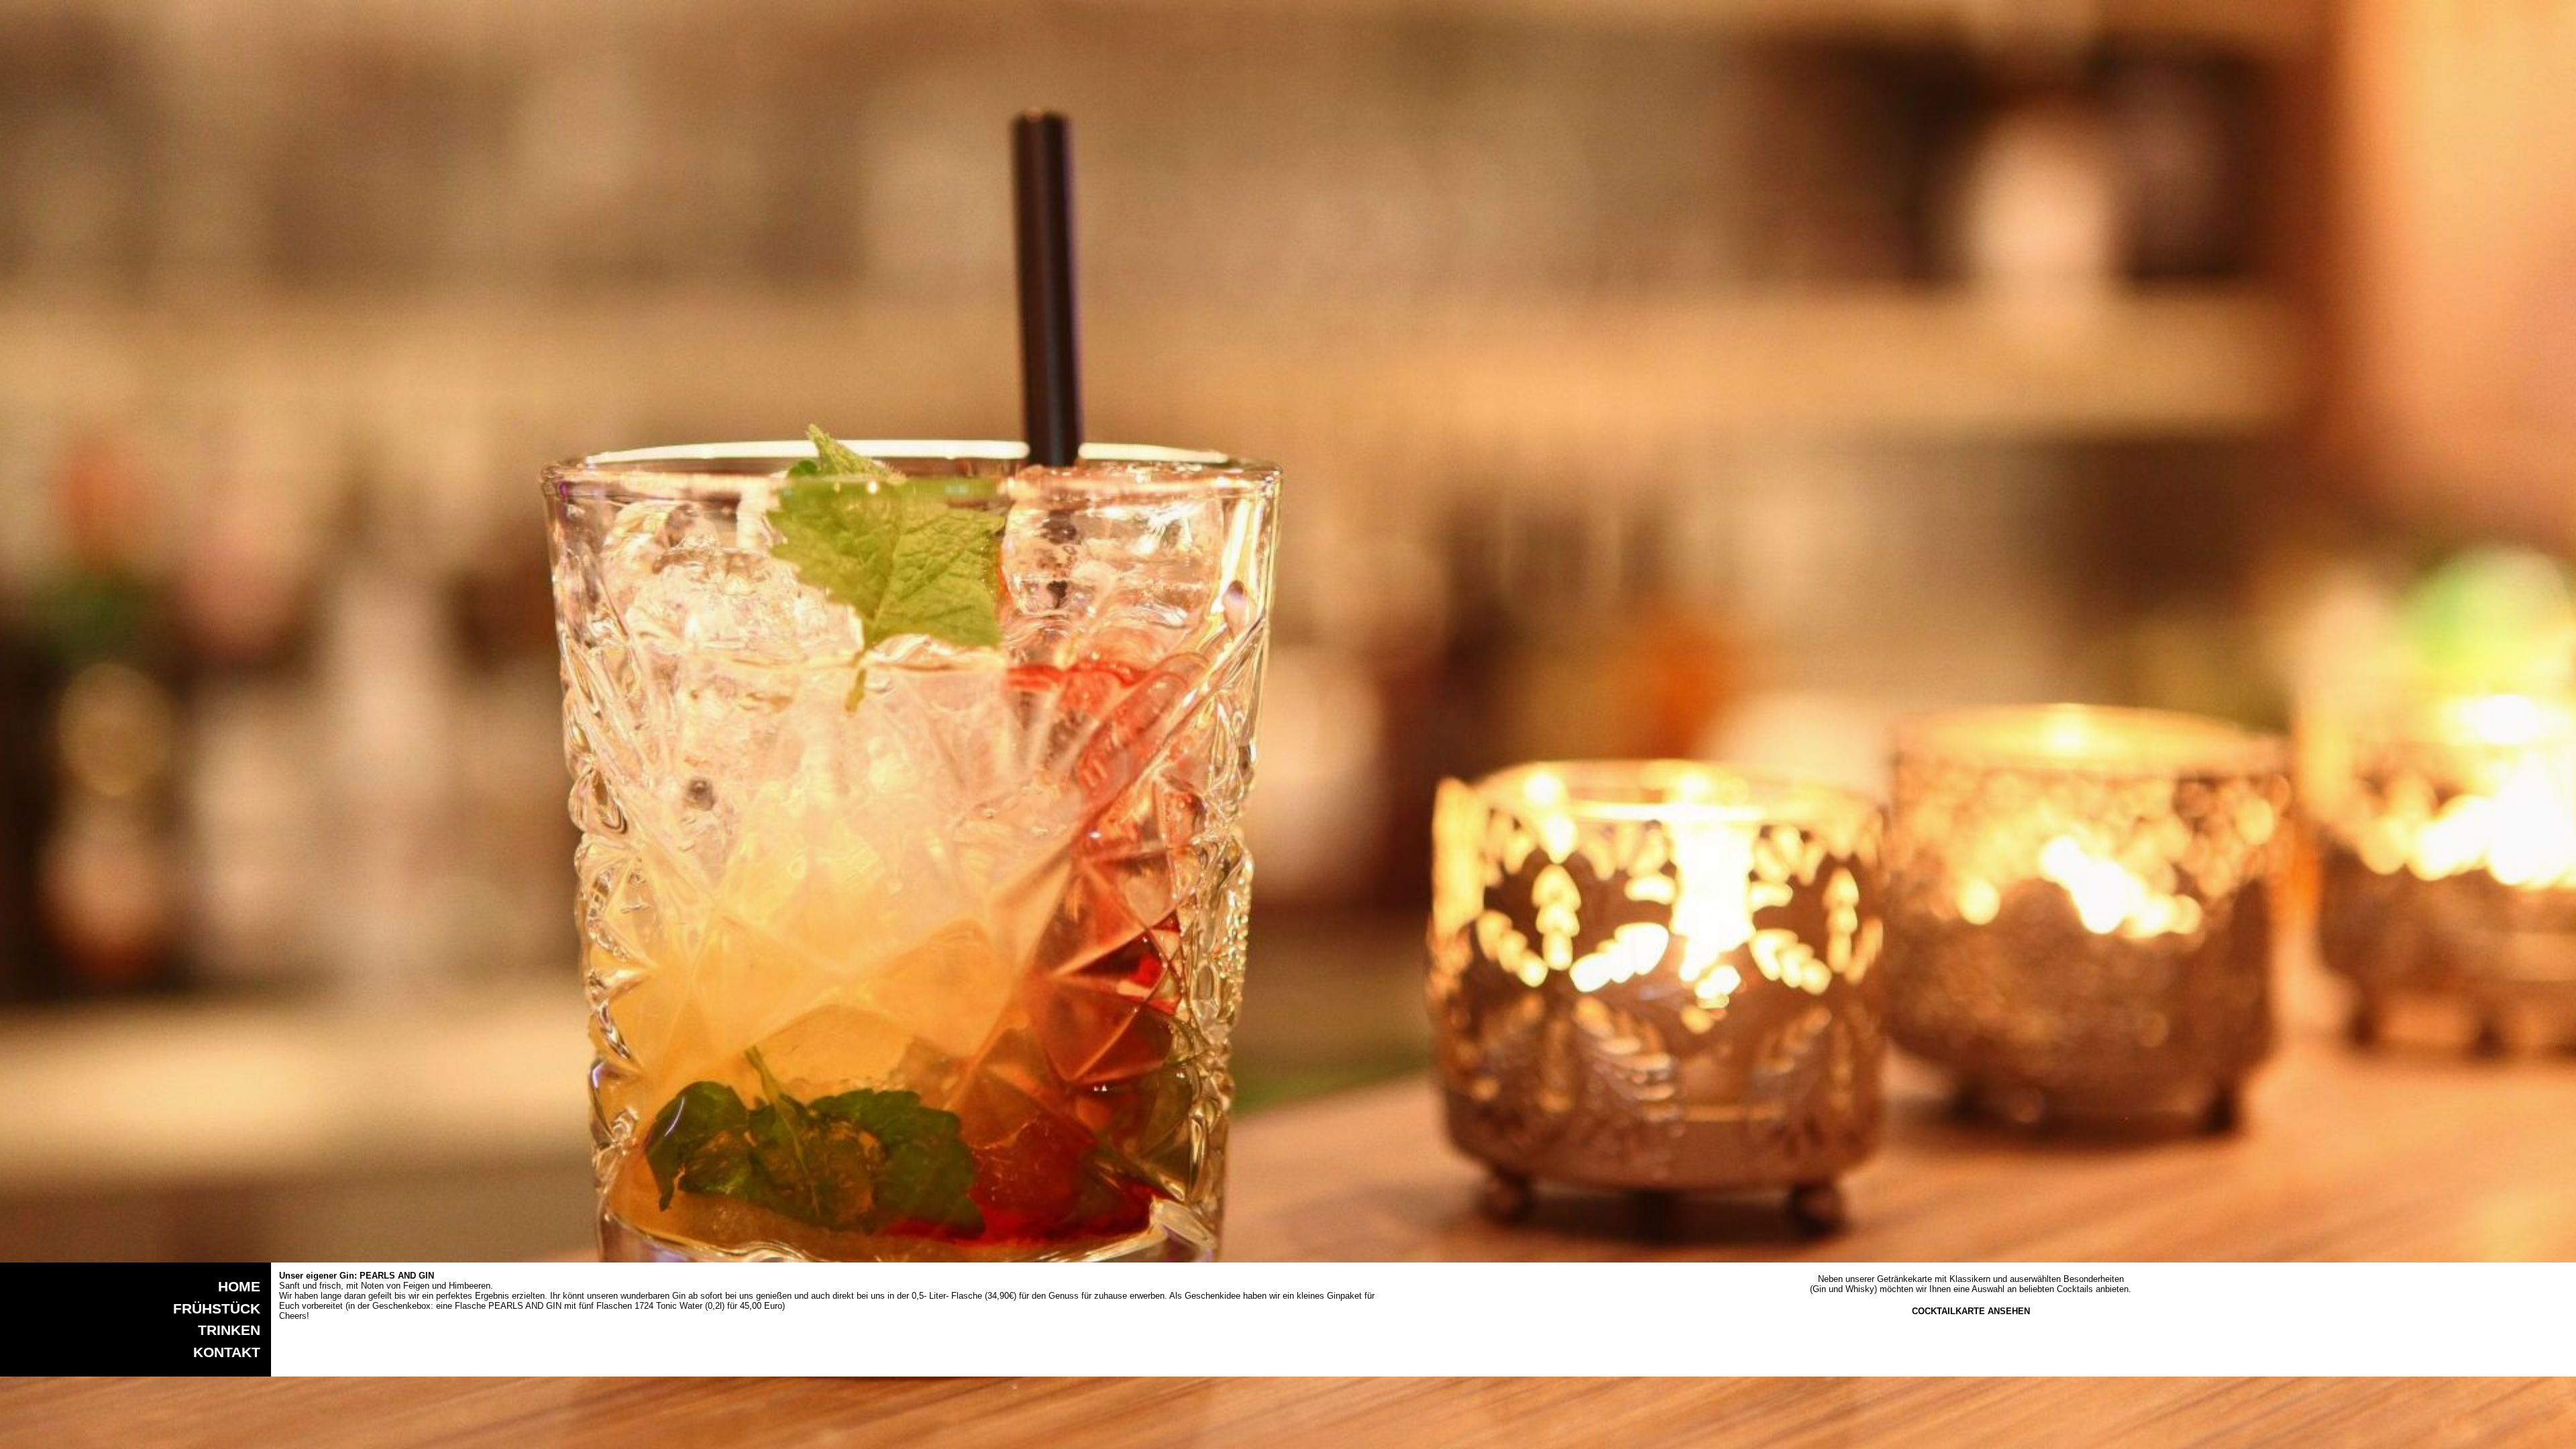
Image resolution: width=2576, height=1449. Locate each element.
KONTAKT (227, 1352)
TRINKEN (229, 1330)
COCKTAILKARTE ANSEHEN (1971, 1311)
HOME (239, 1286)
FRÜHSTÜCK (217, 1308)
